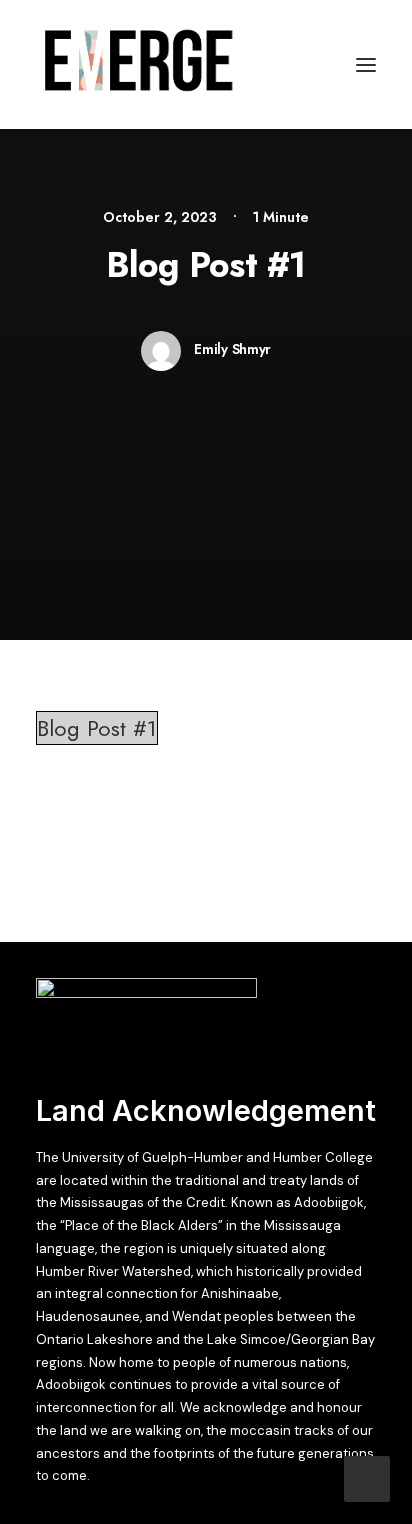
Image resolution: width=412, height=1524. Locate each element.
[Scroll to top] (367, 1476)
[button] (366, 64)
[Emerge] (137, 64)
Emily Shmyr (232, 349)
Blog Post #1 (97, 728)
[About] (146, 1018)
